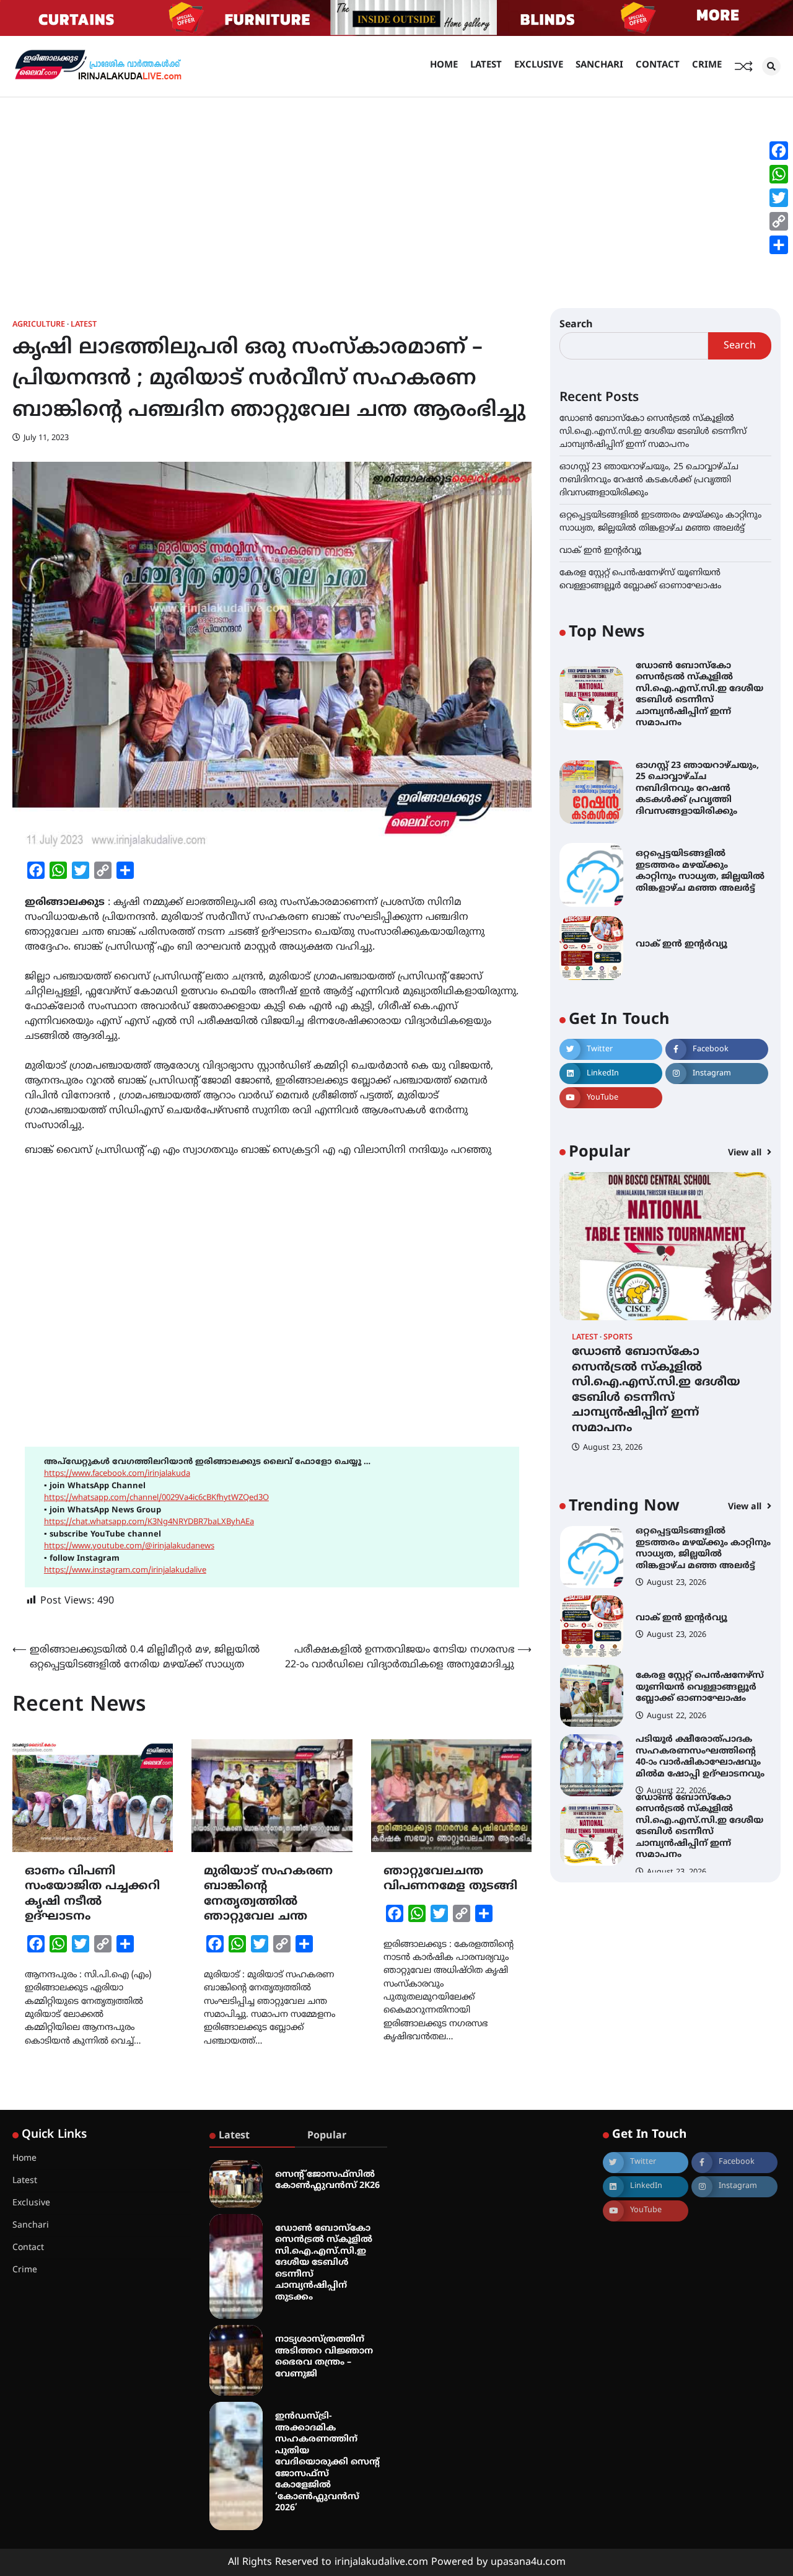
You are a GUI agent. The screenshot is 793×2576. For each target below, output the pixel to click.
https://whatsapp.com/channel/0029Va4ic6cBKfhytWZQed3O (156, 1498)
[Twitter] (779, 198)
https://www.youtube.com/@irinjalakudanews (129, 1546)
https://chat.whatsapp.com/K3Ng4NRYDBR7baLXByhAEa (149, 1522)
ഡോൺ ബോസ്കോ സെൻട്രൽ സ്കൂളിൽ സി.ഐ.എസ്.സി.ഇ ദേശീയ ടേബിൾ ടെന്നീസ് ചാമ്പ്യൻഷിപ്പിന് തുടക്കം (324, 2263)
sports (618, 1337)
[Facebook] (779, 151)
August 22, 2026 (677, 1647)
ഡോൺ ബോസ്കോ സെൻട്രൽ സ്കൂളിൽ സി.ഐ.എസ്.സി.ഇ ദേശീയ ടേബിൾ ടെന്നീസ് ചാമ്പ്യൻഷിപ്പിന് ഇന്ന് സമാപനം (653, 431)
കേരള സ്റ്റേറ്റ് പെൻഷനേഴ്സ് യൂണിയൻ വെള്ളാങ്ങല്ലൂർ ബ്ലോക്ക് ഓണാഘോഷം (700, 1618)
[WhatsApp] (779, 174)
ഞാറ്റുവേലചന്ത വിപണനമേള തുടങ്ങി (450, 1879)
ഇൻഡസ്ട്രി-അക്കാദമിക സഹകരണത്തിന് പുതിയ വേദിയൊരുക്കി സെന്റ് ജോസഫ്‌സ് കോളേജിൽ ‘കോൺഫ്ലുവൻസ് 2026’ (327, 2462)
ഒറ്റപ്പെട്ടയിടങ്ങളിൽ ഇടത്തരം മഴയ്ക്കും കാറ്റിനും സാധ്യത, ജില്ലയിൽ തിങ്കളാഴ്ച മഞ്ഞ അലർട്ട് (700, 871)
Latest (486, 65)
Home (444, 65)
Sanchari (599, 65)
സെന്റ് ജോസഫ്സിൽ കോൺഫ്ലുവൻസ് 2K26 (327, 2181)
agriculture (39, 325)
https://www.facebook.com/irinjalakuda (117, 1474)
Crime (707, 65)
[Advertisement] (396, 190)
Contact (658, 65)
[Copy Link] (779, 221)
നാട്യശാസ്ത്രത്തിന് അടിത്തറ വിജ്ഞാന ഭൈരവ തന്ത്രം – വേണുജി (324, 2357)
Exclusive (539, 65)
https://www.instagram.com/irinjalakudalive (125, 1571)
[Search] (771, 66)
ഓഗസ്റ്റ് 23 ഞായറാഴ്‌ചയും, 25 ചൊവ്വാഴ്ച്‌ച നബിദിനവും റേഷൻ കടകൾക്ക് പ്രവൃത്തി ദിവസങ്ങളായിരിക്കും (649, 479)
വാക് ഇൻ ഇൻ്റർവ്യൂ (600, 550)
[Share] (779, 245)
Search (576, 325)
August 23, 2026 (613, 1448)
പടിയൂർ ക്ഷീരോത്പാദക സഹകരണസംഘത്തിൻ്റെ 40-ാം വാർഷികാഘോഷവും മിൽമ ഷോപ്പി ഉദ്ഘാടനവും (700, 1687)
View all (746, 1153)
